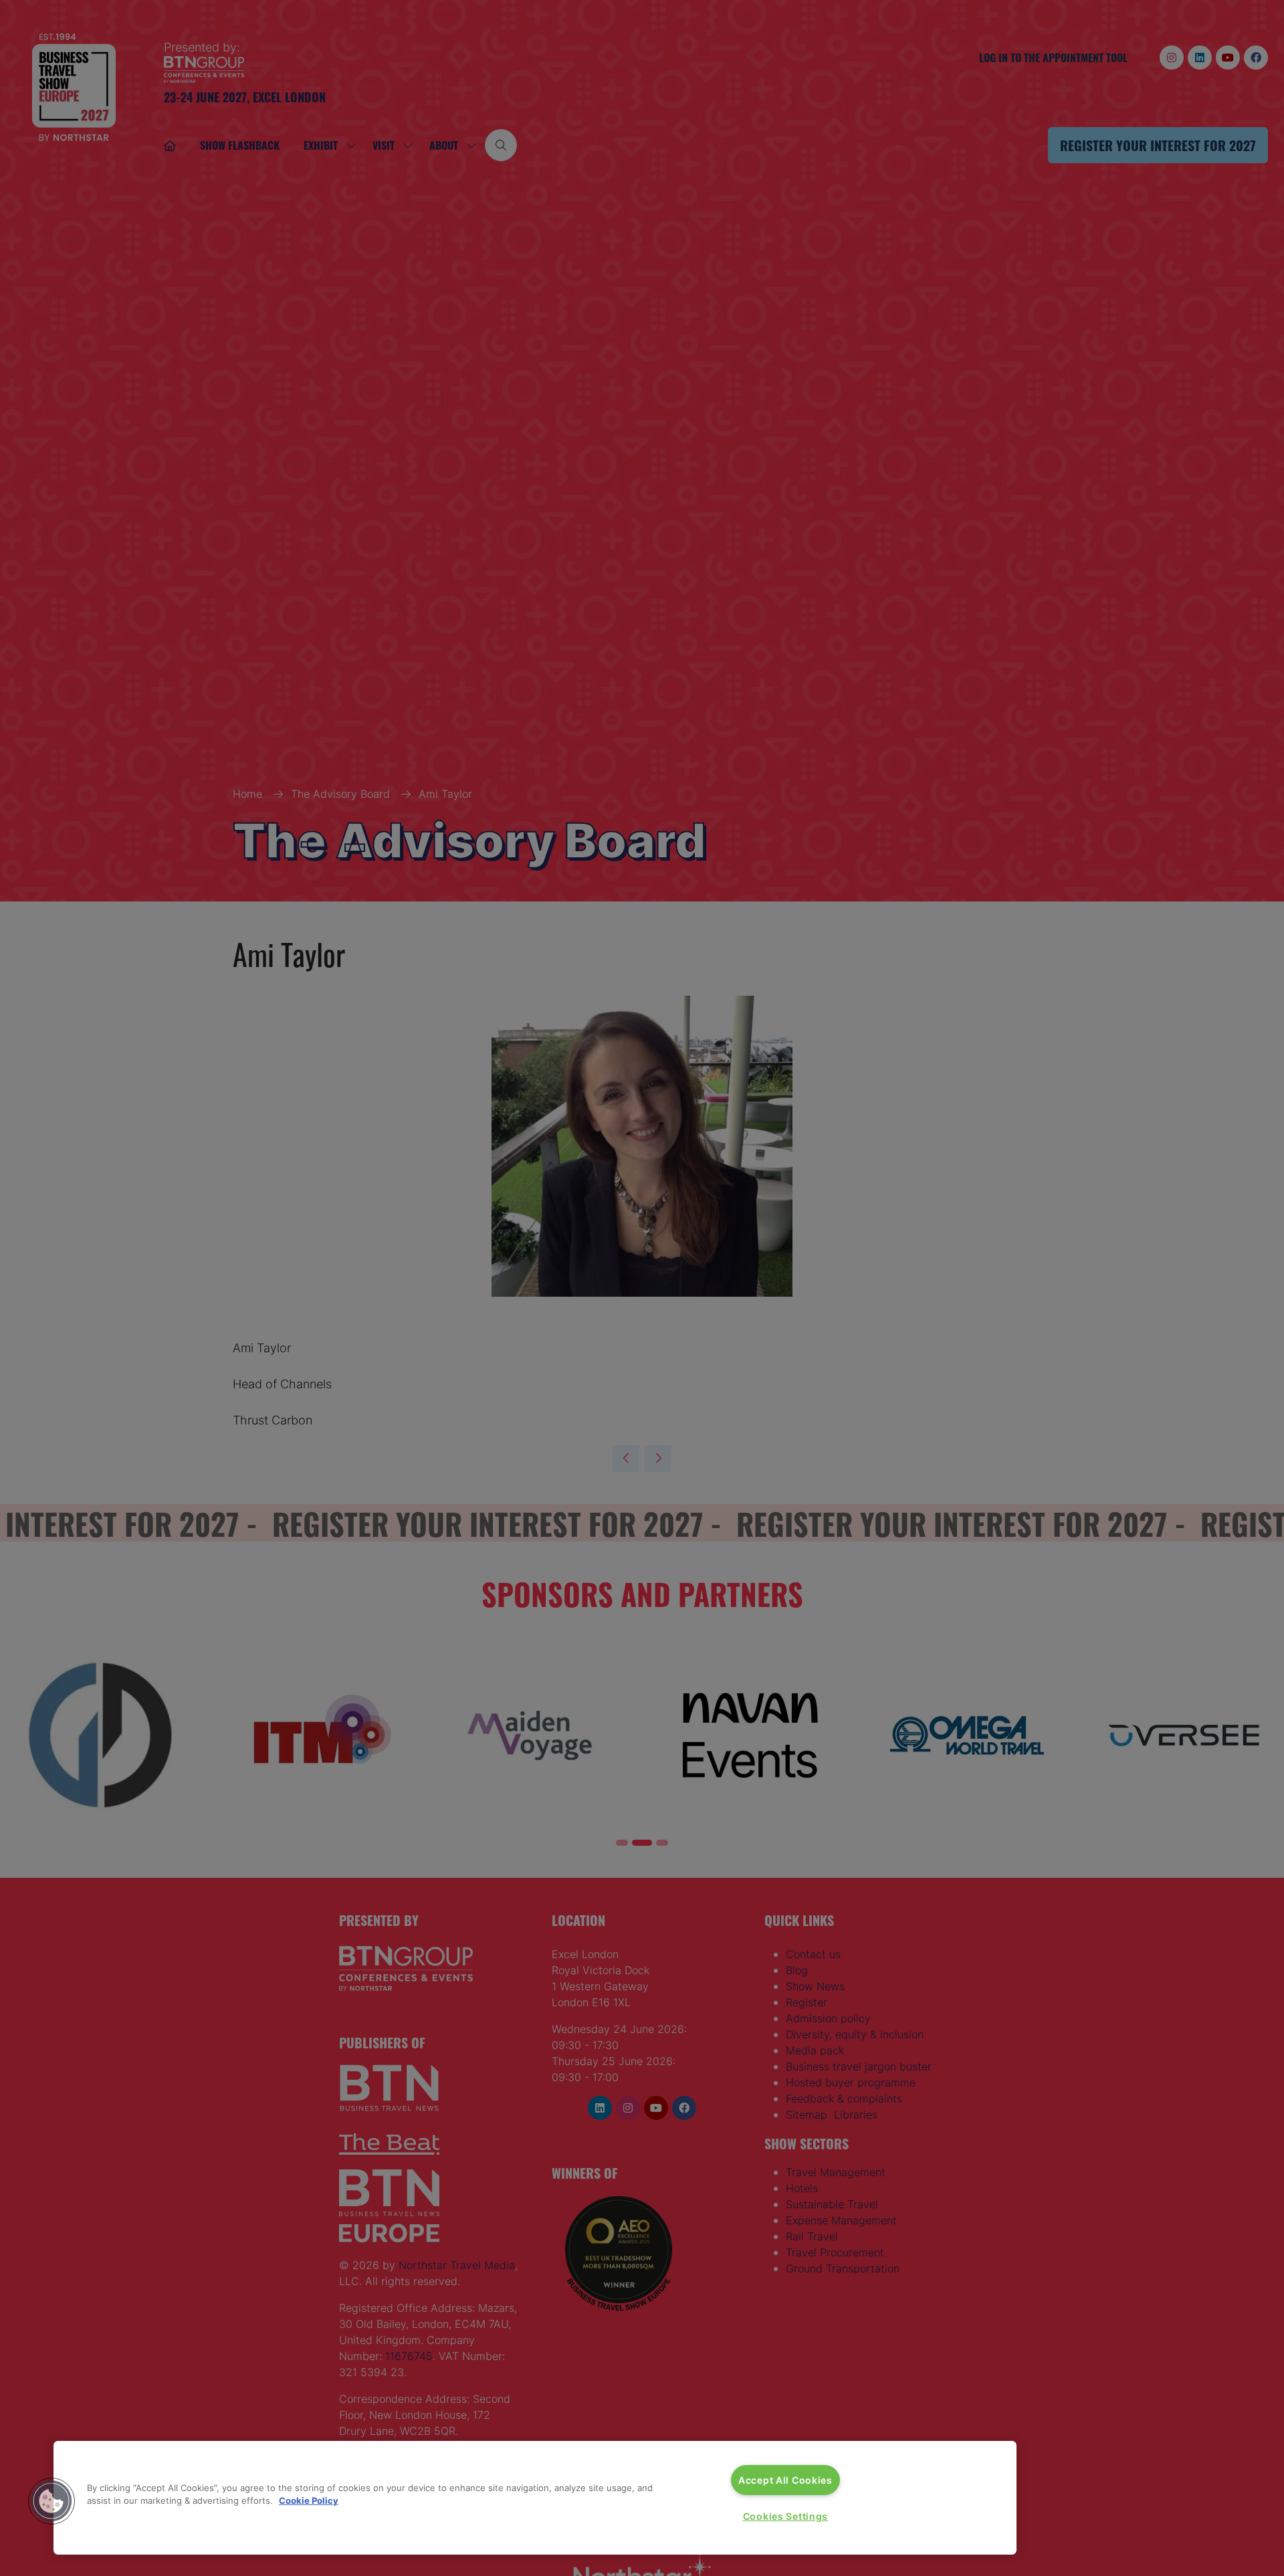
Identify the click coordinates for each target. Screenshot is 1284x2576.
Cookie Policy (309, 2500)
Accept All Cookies (785, 2480)
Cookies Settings (786, 2516)
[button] (51, 2501)
